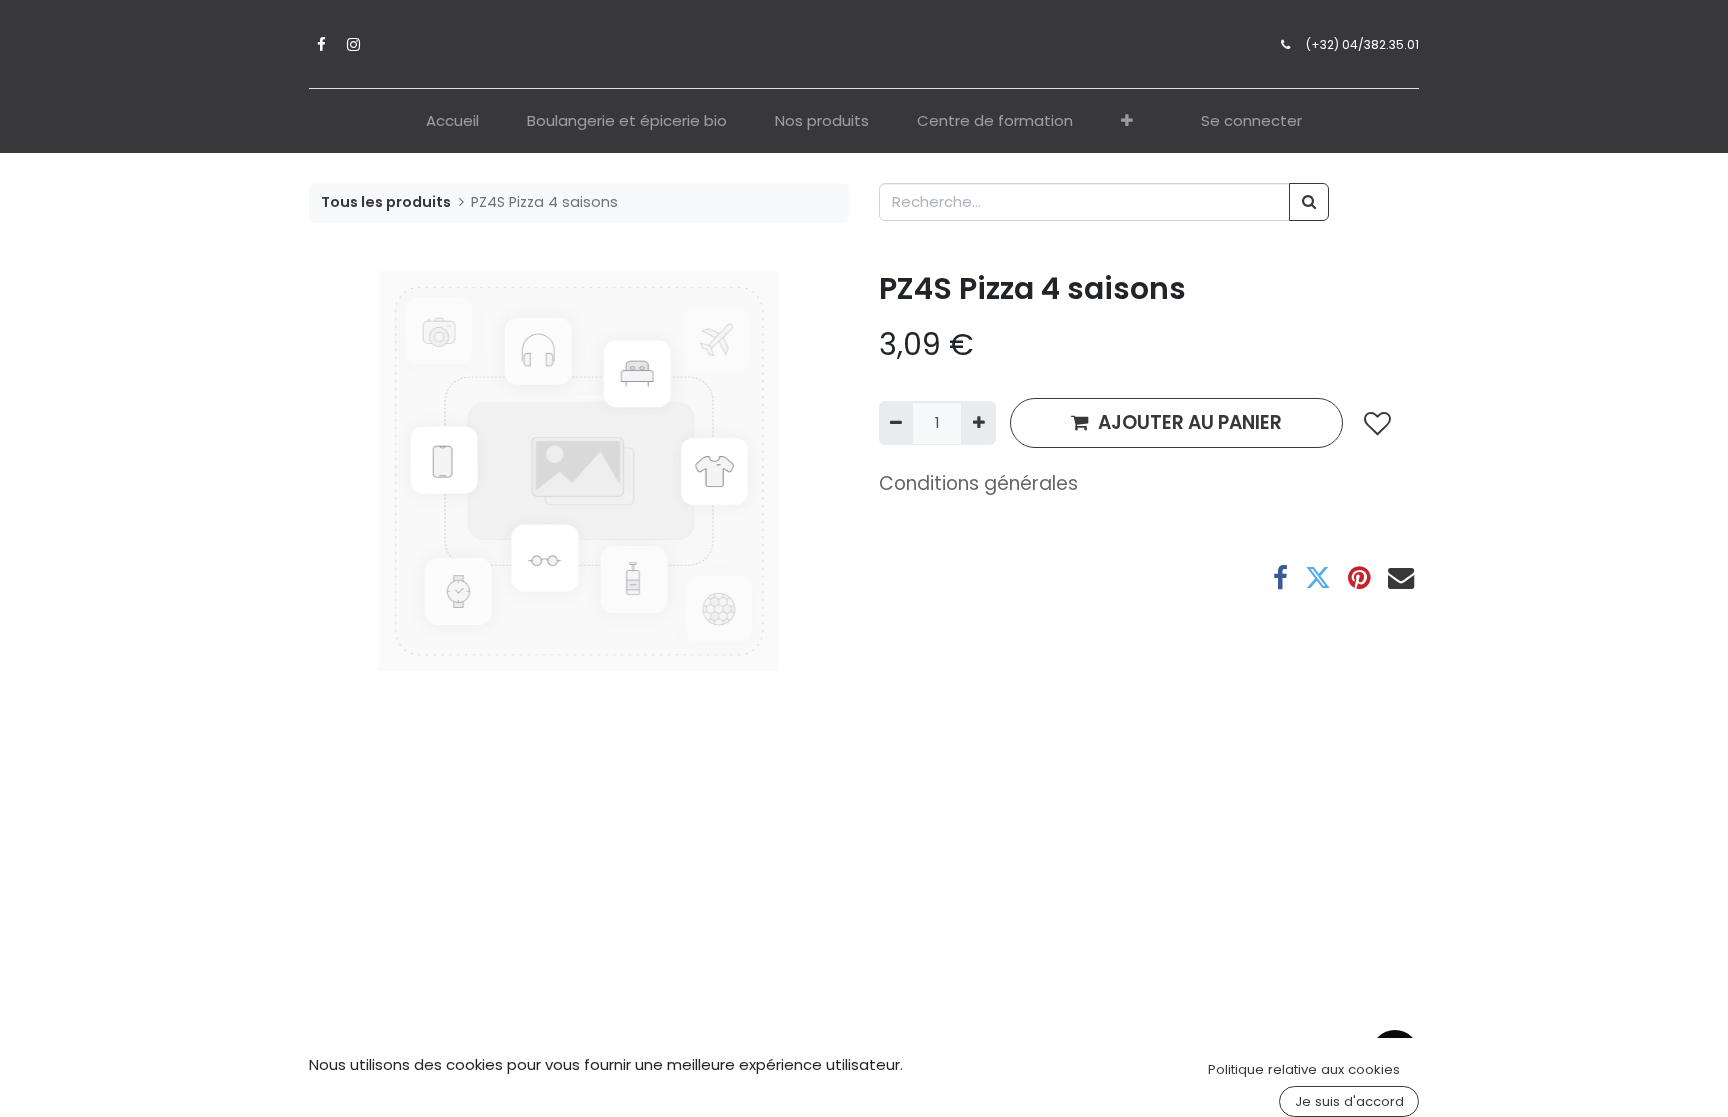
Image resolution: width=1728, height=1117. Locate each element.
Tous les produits (386, 202)
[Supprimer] (896, 423)
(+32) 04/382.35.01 (1362, 44)
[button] (1127, 121)
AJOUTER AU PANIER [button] (1190, 422)
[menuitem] (452, 121)
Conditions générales (978, 483)
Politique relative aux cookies (1304, 1069)
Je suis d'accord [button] (1349, 1101)
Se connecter (1251, 120)
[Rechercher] (1309, 202)
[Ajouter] (978, 423)
